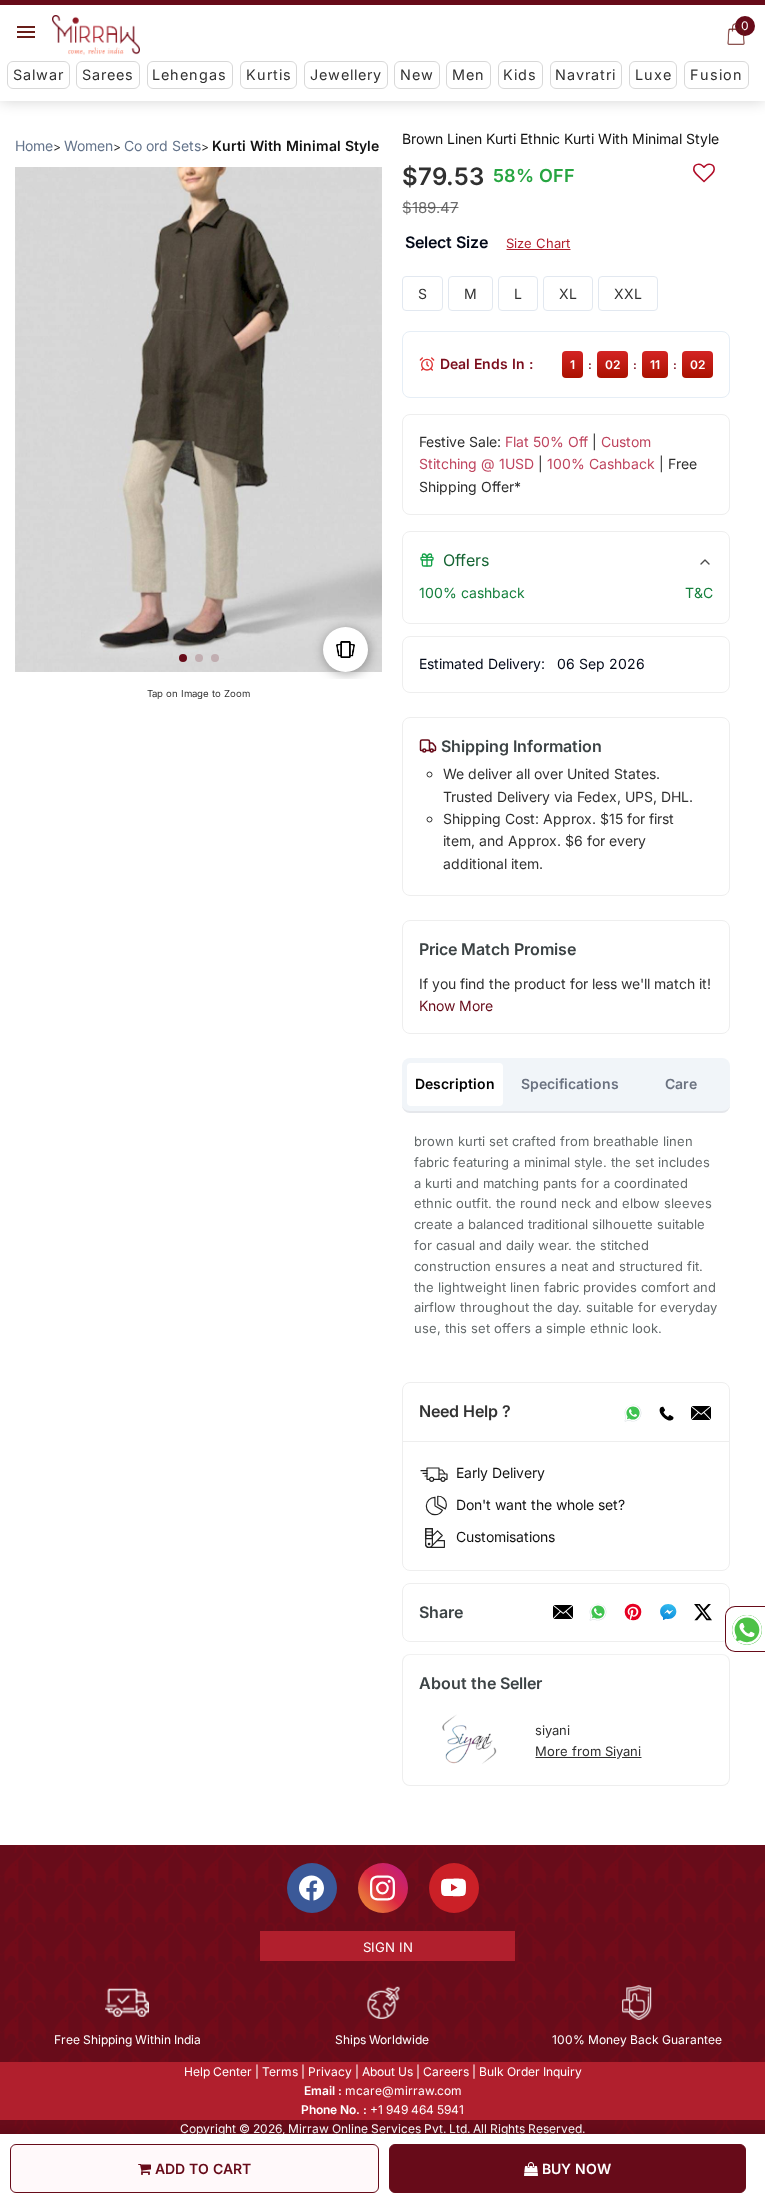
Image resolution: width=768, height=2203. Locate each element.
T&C (699, 592)
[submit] (704, 170)
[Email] (701, 1412)
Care (681, 1083)
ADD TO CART (201, 2168)
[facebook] (668, 1612)
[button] (183, 658)
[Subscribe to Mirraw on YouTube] (454, 1888)
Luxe (653, 74)
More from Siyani (588, 1751)
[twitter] (703, 1612)
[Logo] (96, 35)
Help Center (218, 2071)
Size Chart (538, 243)
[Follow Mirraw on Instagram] (383, 1888)
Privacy (330, 2071)
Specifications (570, 1083)
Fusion (716, 74)
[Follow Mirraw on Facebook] (312, 1888)
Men (468, 74)
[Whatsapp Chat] (745, 1629)
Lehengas (189, 74)
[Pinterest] (633, 1612)
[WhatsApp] (633, 1412)
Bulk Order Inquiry (530, 2071)
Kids (520, 74)
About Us (387, 2071)
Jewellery (346, 74)
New (417, 74)
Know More (456, 1005)
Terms (280, 2071)
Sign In (388, 1947)
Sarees (108, 74)
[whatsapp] (598, 1612)
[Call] (666, 1412)
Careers (446, 2071)
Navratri (585, 74)
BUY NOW (574, 2168)
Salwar (38, 74)
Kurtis (269, 74)
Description (455, 1083)
